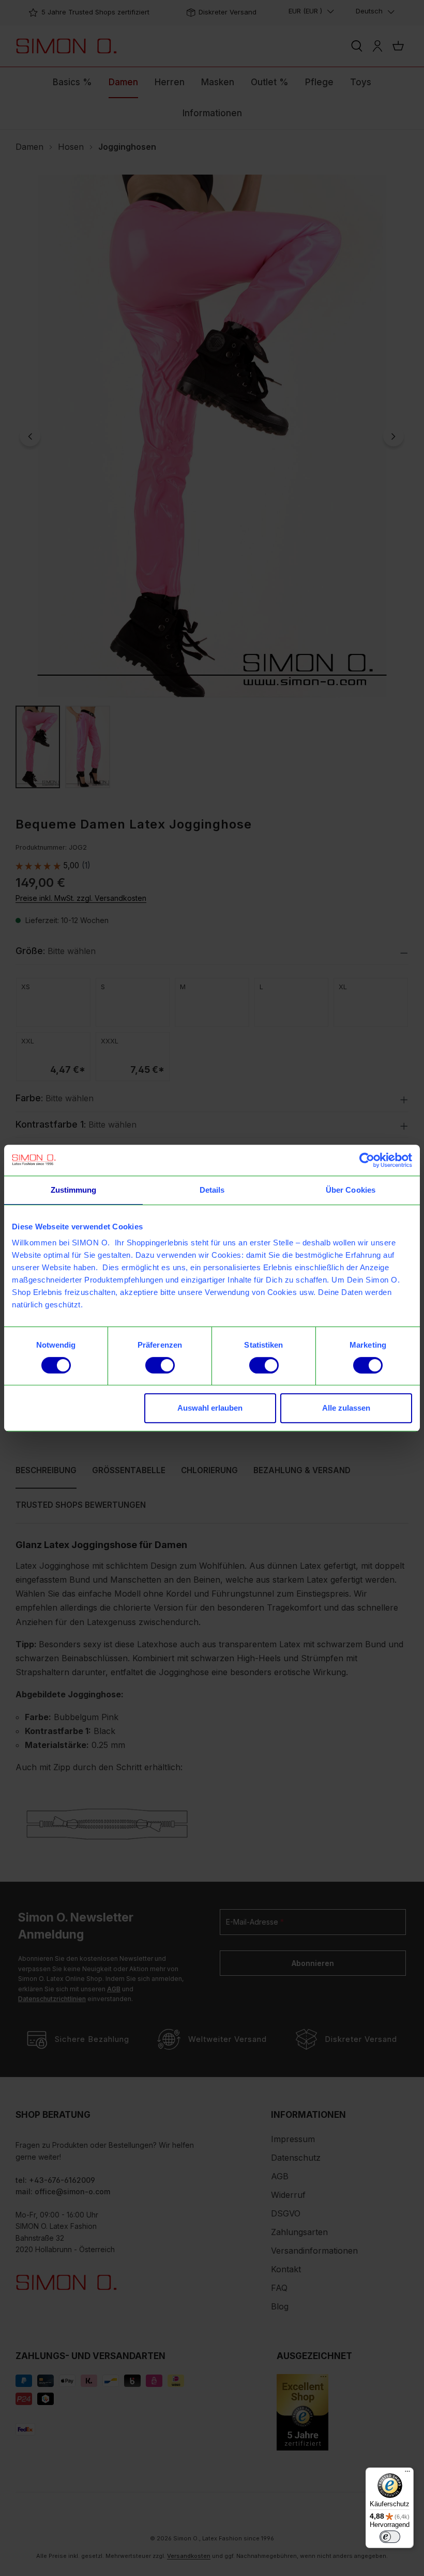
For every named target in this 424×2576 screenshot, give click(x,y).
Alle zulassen (346, 1408)
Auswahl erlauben (210, 1408)
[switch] (160, 1365)
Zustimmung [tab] (74, 1190)
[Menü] (407, 2474)
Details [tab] (212, 1190)
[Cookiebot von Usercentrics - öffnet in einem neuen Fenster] (367, 1160)
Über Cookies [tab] (351, 1190)
